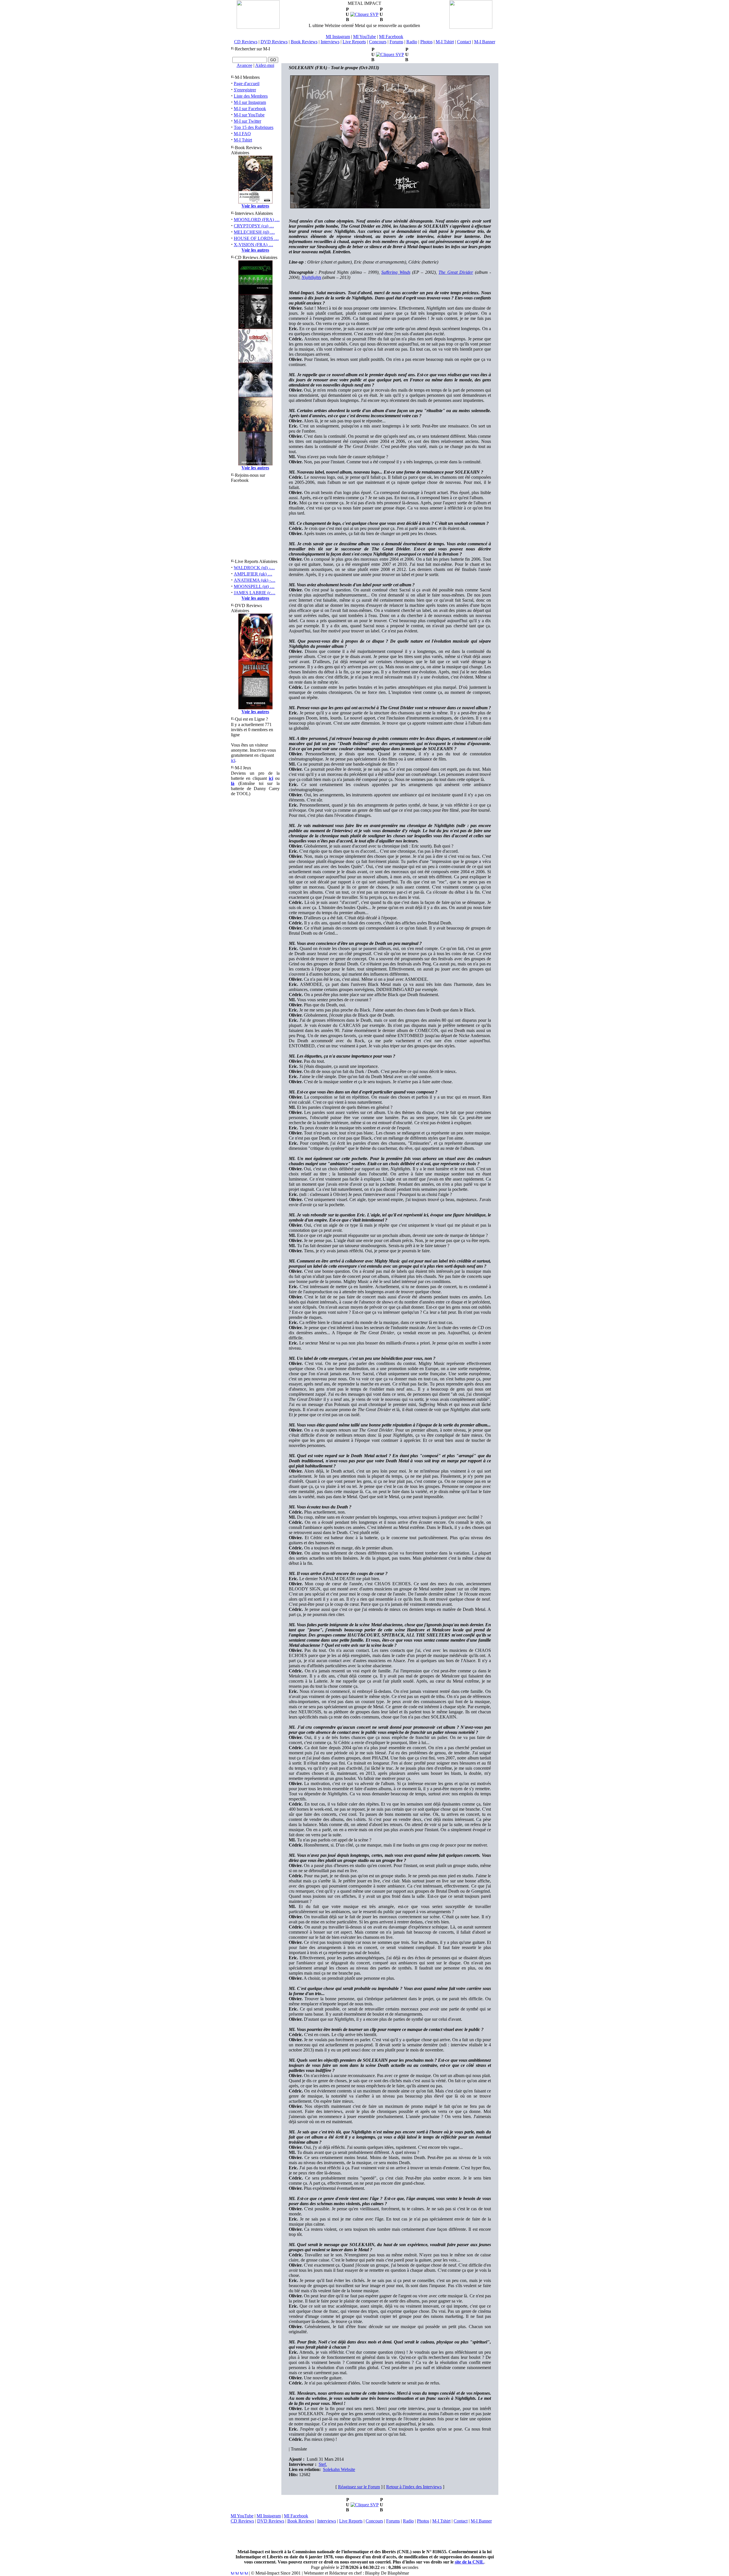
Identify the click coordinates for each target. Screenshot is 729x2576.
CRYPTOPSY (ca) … (254, 226)
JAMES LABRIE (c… (255, 593)
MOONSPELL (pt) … (254, 586)
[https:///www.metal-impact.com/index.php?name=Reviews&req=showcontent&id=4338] (390, 55)
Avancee (244, 65)
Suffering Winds (396, 272)
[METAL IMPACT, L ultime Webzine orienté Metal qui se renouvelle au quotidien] (258, 27)
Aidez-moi (265, 65)
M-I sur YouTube (249, 115)
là (233, 783)
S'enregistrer (245, 90)
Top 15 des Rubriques (254, 127)
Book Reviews (304, 42)
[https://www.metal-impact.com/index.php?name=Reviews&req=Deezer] (365, 2505)
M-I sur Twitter (247, 121)
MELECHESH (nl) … (254, 232)
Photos (426, 42)
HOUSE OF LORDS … (256, 238)
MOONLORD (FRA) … (257, 220)
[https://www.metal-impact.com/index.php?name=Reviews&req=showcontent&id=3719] (364, 14)
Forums (396, 42)
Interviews (330, 42)
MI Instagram (338, 37)
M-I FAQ (242, 134)
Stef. (323, 2464)
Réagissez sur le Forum (359, 2487)
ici (233, 760)
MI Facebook (391, 37)
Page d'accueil (247, 84)
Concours (378, 42)
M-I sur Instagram (250, 102)
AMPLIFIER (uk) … (253, 574)
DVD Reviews (274, 42)
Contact (464, 42)
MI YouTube (364, 37)
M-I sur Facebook (250, 109)
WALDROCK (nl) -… (254, 568)
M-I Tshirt (445, 42)
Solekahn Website (339, 2469)
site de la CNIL (469, 2562)
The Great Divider (456, 272)
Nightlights (311, 277)
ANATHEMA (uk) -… (255, 580)
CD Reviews (246, 42)
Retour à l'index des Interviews (414, 2487)
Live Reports (354, 42)
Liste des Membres (251, 96)
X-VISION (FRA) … (253, 245)
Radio (412, 42)
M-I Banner (485, 42)
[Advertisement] (364, 2536)
